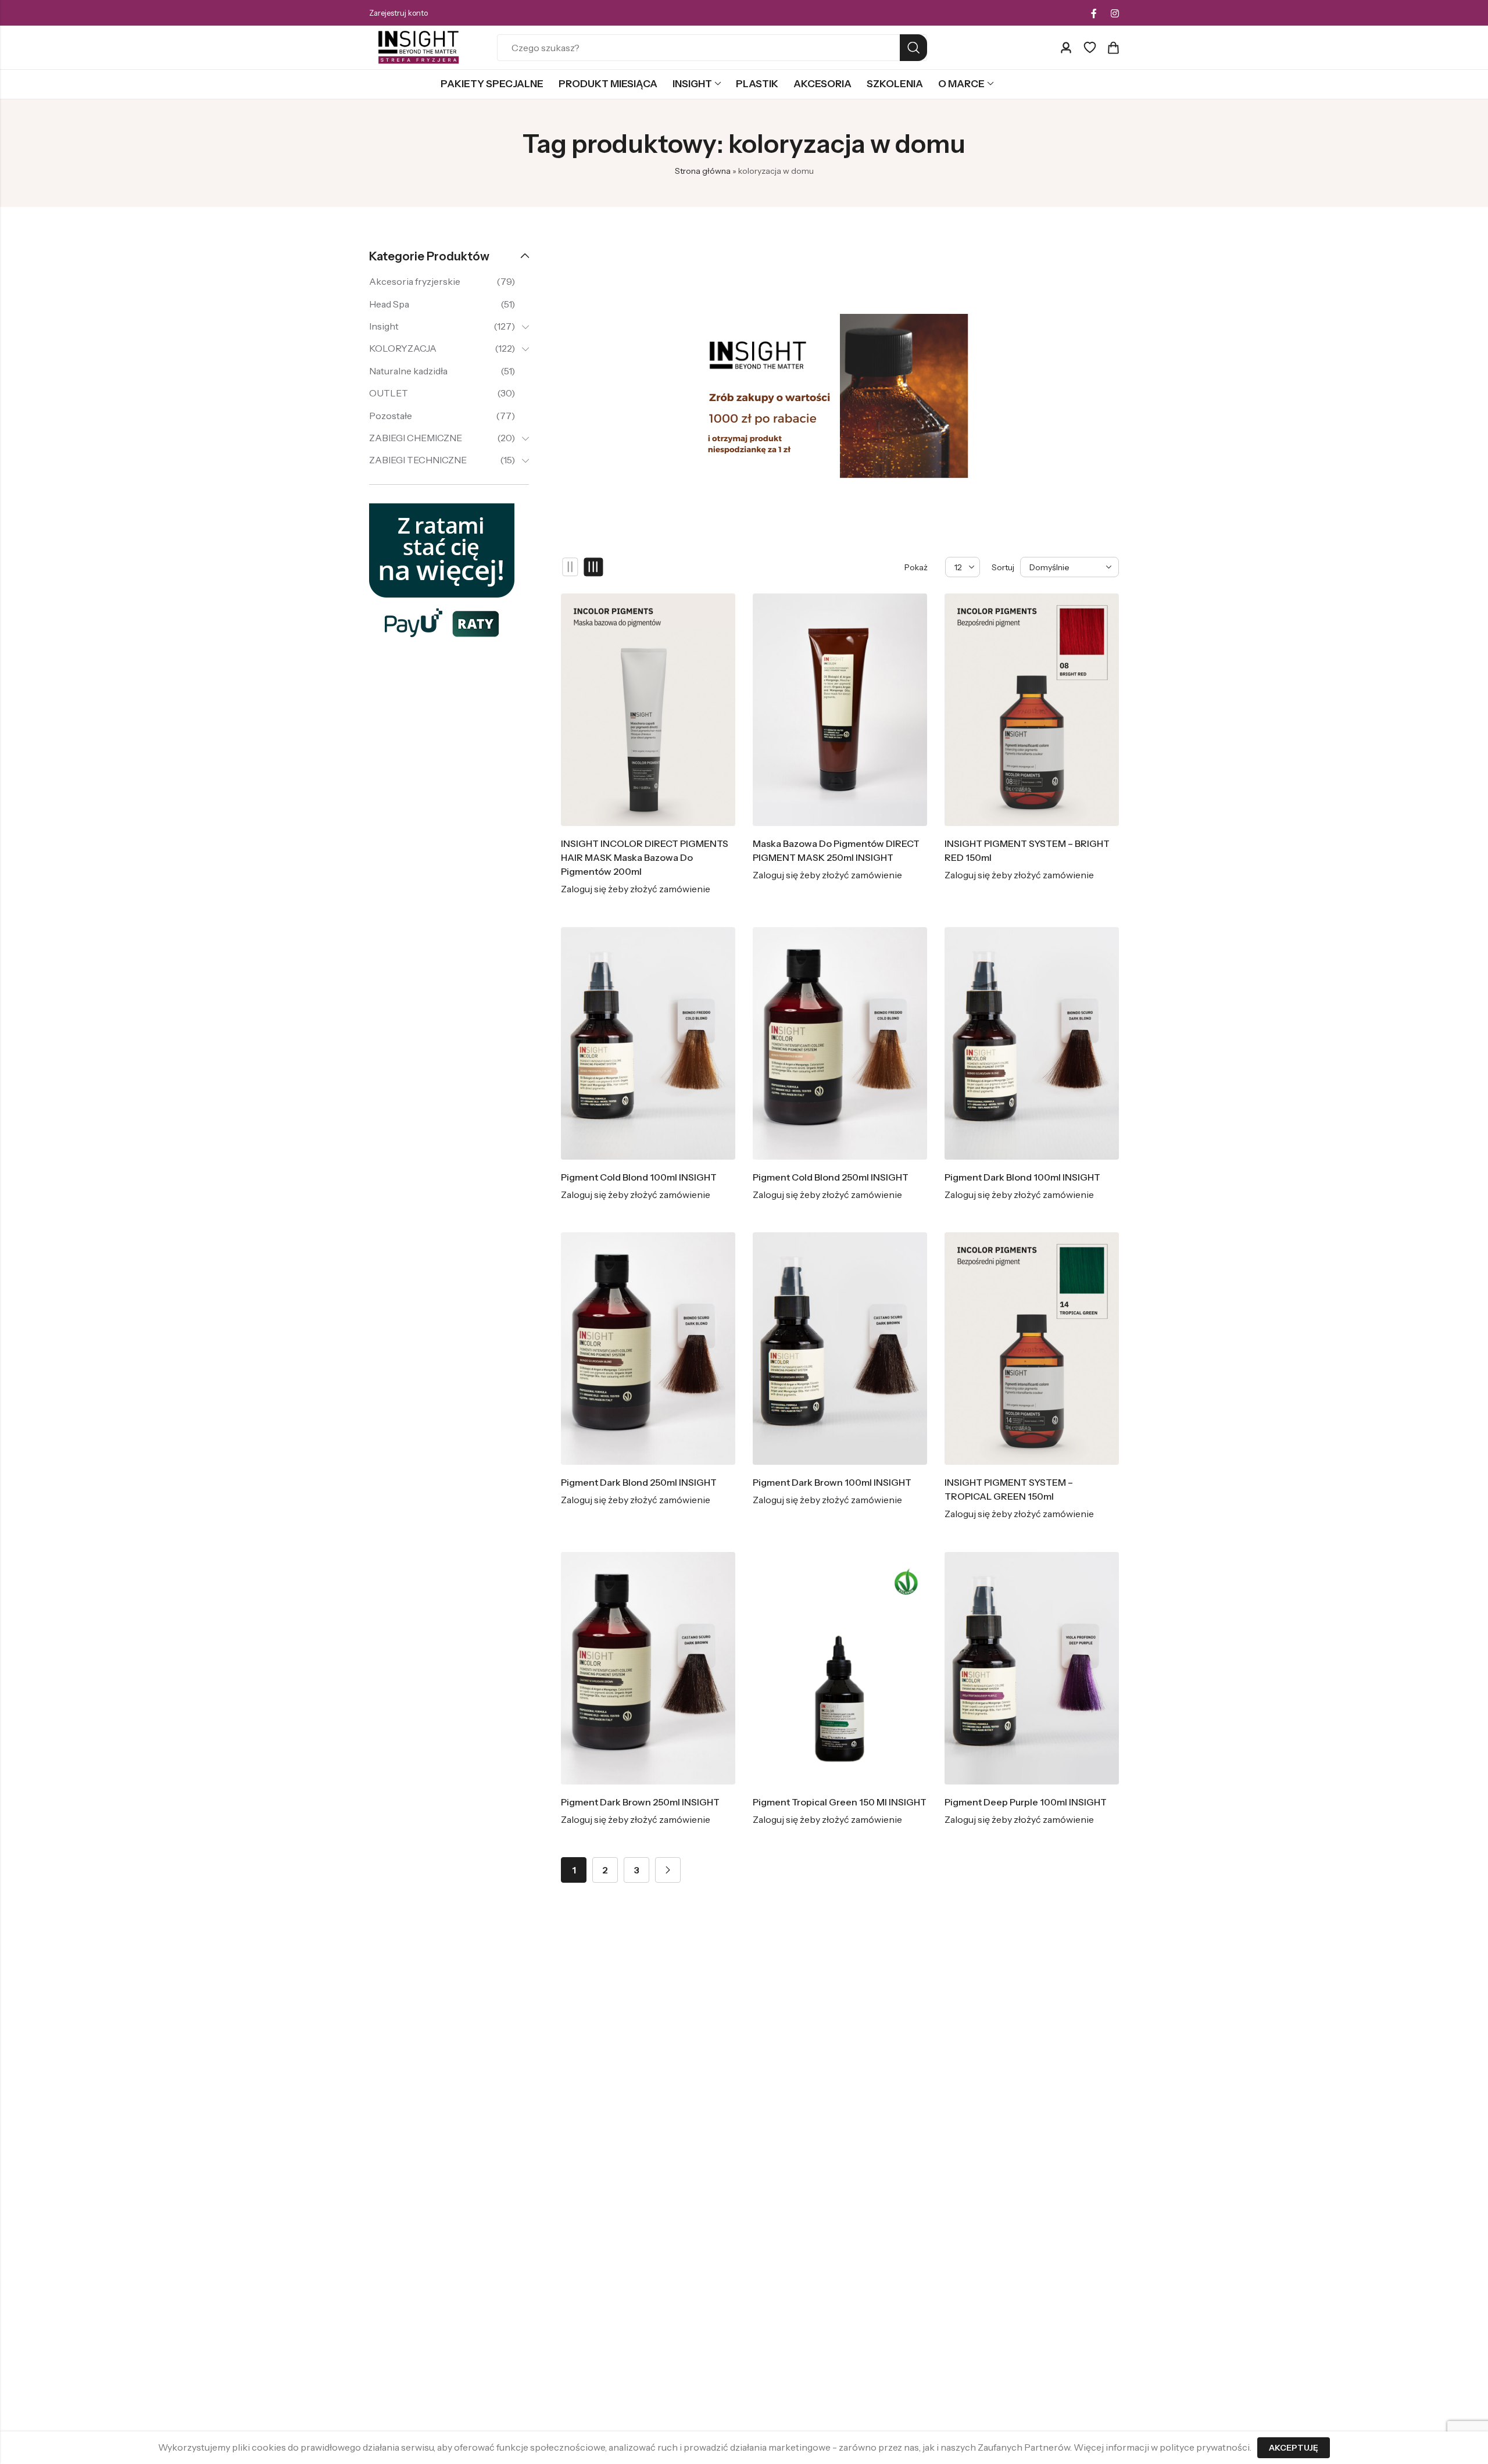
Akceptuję (1294, 2448)
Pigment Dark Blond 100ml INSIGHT (1022, 1177)
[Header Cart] (1113, 48)
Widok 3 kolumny (594, 567)
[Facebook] (1094, 13)
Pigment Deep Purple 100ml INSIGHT (1026, 1802)
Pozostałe (391, 416)
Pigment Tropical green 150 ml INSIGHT (840, 1802)
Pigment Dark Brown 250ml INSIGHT (640, 1802)
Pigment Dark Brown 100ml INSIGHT (832, 1482)
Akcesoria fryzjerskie (415, 281)
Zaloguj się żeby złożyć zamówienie (636, 889)
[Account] (1066, 48)
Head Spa (389, 304)
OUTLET (389, 393)
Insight (384, 326)
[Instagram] (1115, 13)
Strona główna (703, 171)
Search (913, 48)
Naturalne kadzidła (408, 371)
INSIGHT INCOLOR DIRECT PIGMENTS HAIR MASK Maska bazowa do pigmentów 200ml (645, 857)
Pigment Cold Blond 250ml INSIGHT (831, 1177)
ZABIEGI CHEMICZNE (416, 438)
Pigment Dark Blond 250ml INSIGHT (639, 1482)
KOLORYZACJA (403, 348)
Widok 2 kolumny (570, 567)
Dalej (668, 1870)
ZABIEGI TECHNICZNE (418, 460)
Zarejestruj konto (398, 13)
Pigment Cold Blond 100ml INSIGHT (639, 1177)
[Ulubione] (1090, 48)
